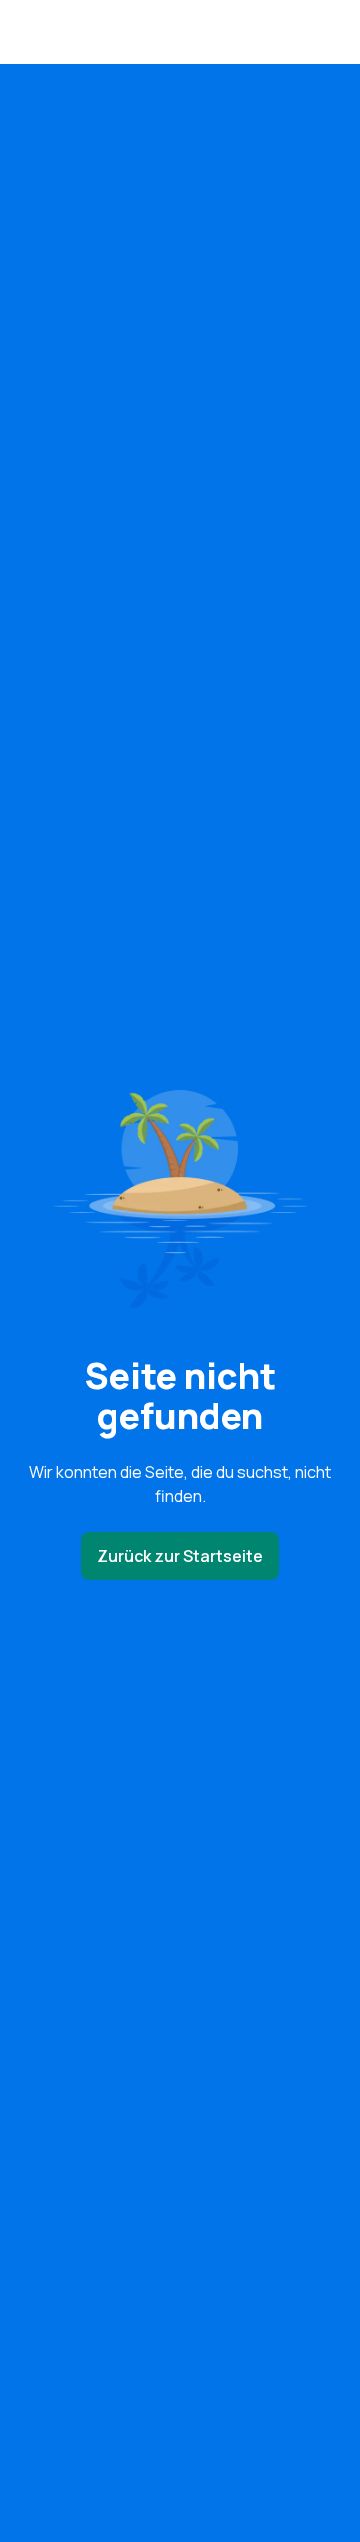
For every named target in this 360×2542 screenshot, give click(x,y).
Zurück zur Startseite (180, 1556)
